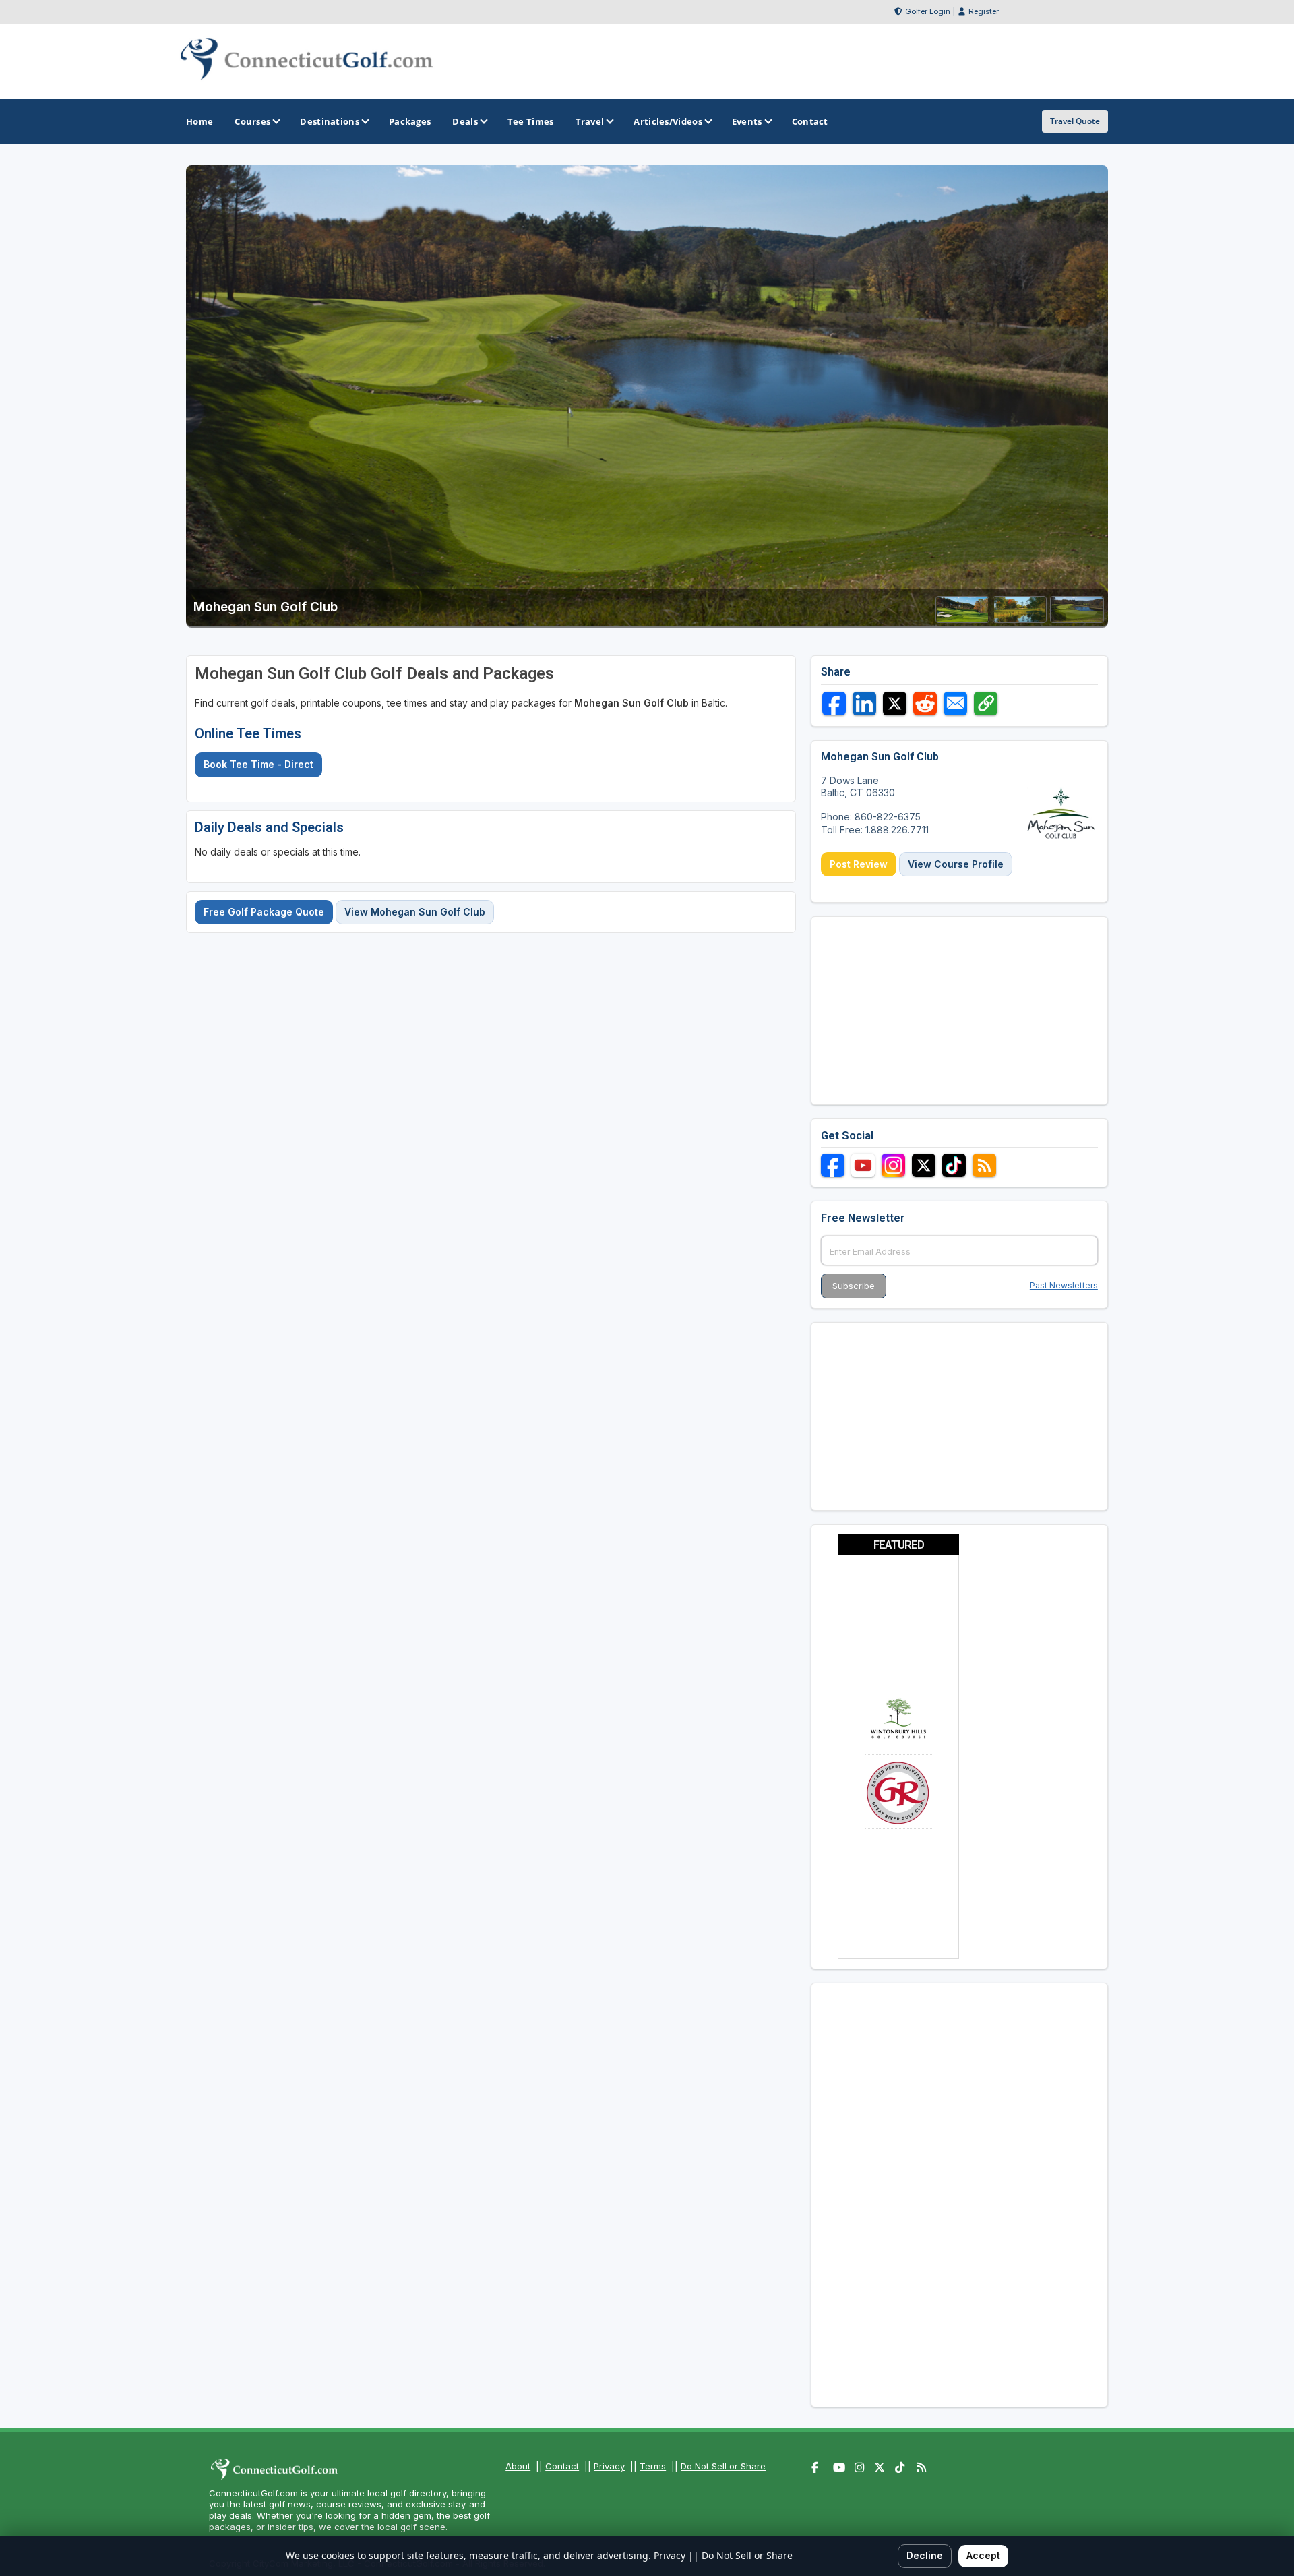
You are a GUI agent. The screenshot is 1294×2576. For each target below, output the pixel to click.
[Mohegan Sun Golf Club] (962, 619)
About (518, 2466)
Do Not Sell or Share (723, 2466)
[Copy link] (986, 703)
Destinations (330, 121)
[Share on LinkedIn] (864, 703)
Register (984, 11)
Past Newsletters (1064, 1285)
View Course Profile (956, 864)
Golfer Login (928, 11)
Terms (653, 2466)
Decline (925, 2555)
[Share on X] (895, 703)
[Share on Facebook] (834, 703)
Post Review (859, 864)
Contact (562, 2466)
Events (747, 121)
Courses (252, 121)
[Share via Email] (955, 703)
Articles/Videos (668, 121)
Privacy (609, 2466)
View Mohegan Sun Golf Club (415, 912)
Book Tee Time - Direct (258, 764)
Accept (983, 2555)
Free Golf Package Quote (264, 912)
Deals (465, 121)
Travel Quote (1075, 121)
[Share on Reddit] (925, 703)
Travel (590, 121)
